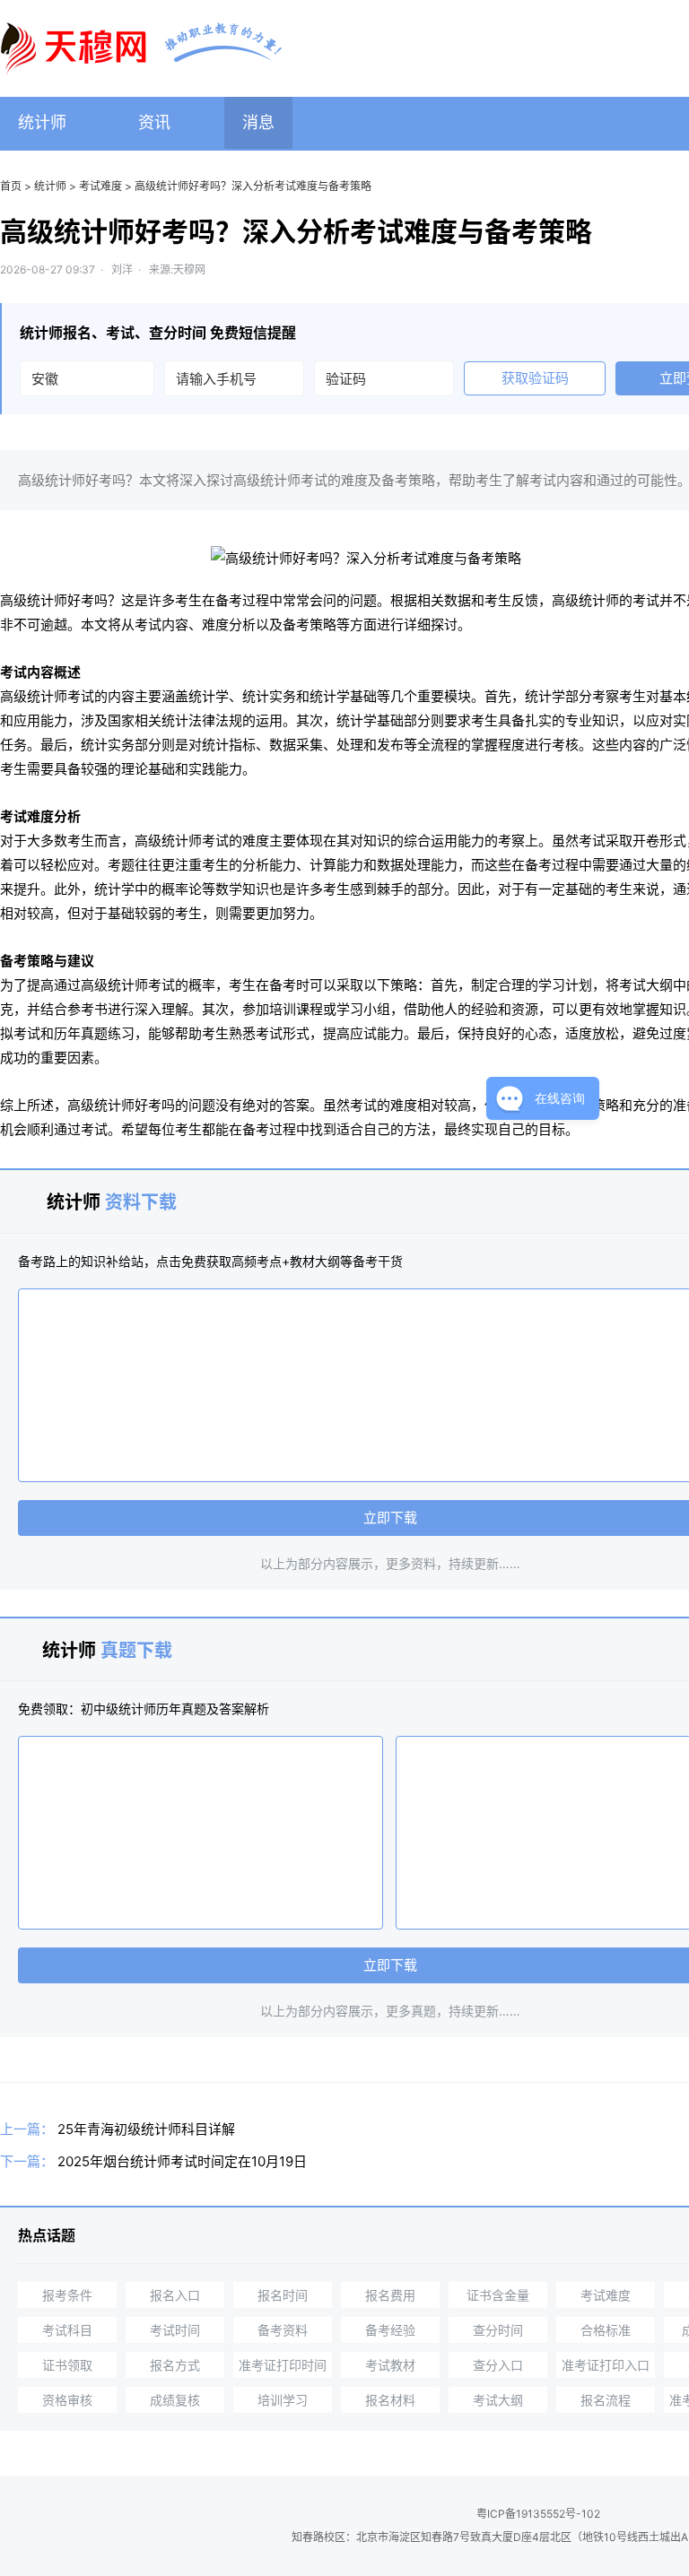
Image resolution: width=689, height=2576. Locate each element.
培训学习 (283, 2400)
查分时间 (498, 2330)
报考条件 (67, 2295)
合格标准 (606, 2330)
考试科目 (67, 2330)
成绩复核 (175, 2400)
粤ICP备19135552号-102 (538, 2514)
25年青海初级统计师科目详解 (146, 2129)
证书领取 (67, 2365)
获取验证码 (535, 378)
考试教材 (390, 2365)
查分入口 (498, 2365)
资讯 (154, 122)
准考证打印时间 (283, 2365)
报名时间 (283, 2295)
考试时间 (175, 2330)
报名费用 (390, 2295)
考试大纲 (498, 2400)
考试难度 (100, 186)
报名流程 (606, 2400)
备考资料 (283, 2330)
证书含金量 (498, 2295)
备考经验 (390, 2330)
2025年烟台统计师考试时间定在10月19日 (182, 2161)
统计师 (42, 122)
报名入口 (175, 2295)
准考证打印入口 (606, 2365)
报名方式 (175, 2365)
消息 (258, 122)
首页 (11, 186)
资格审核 (67, 2400)
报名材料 (390, 2400)
